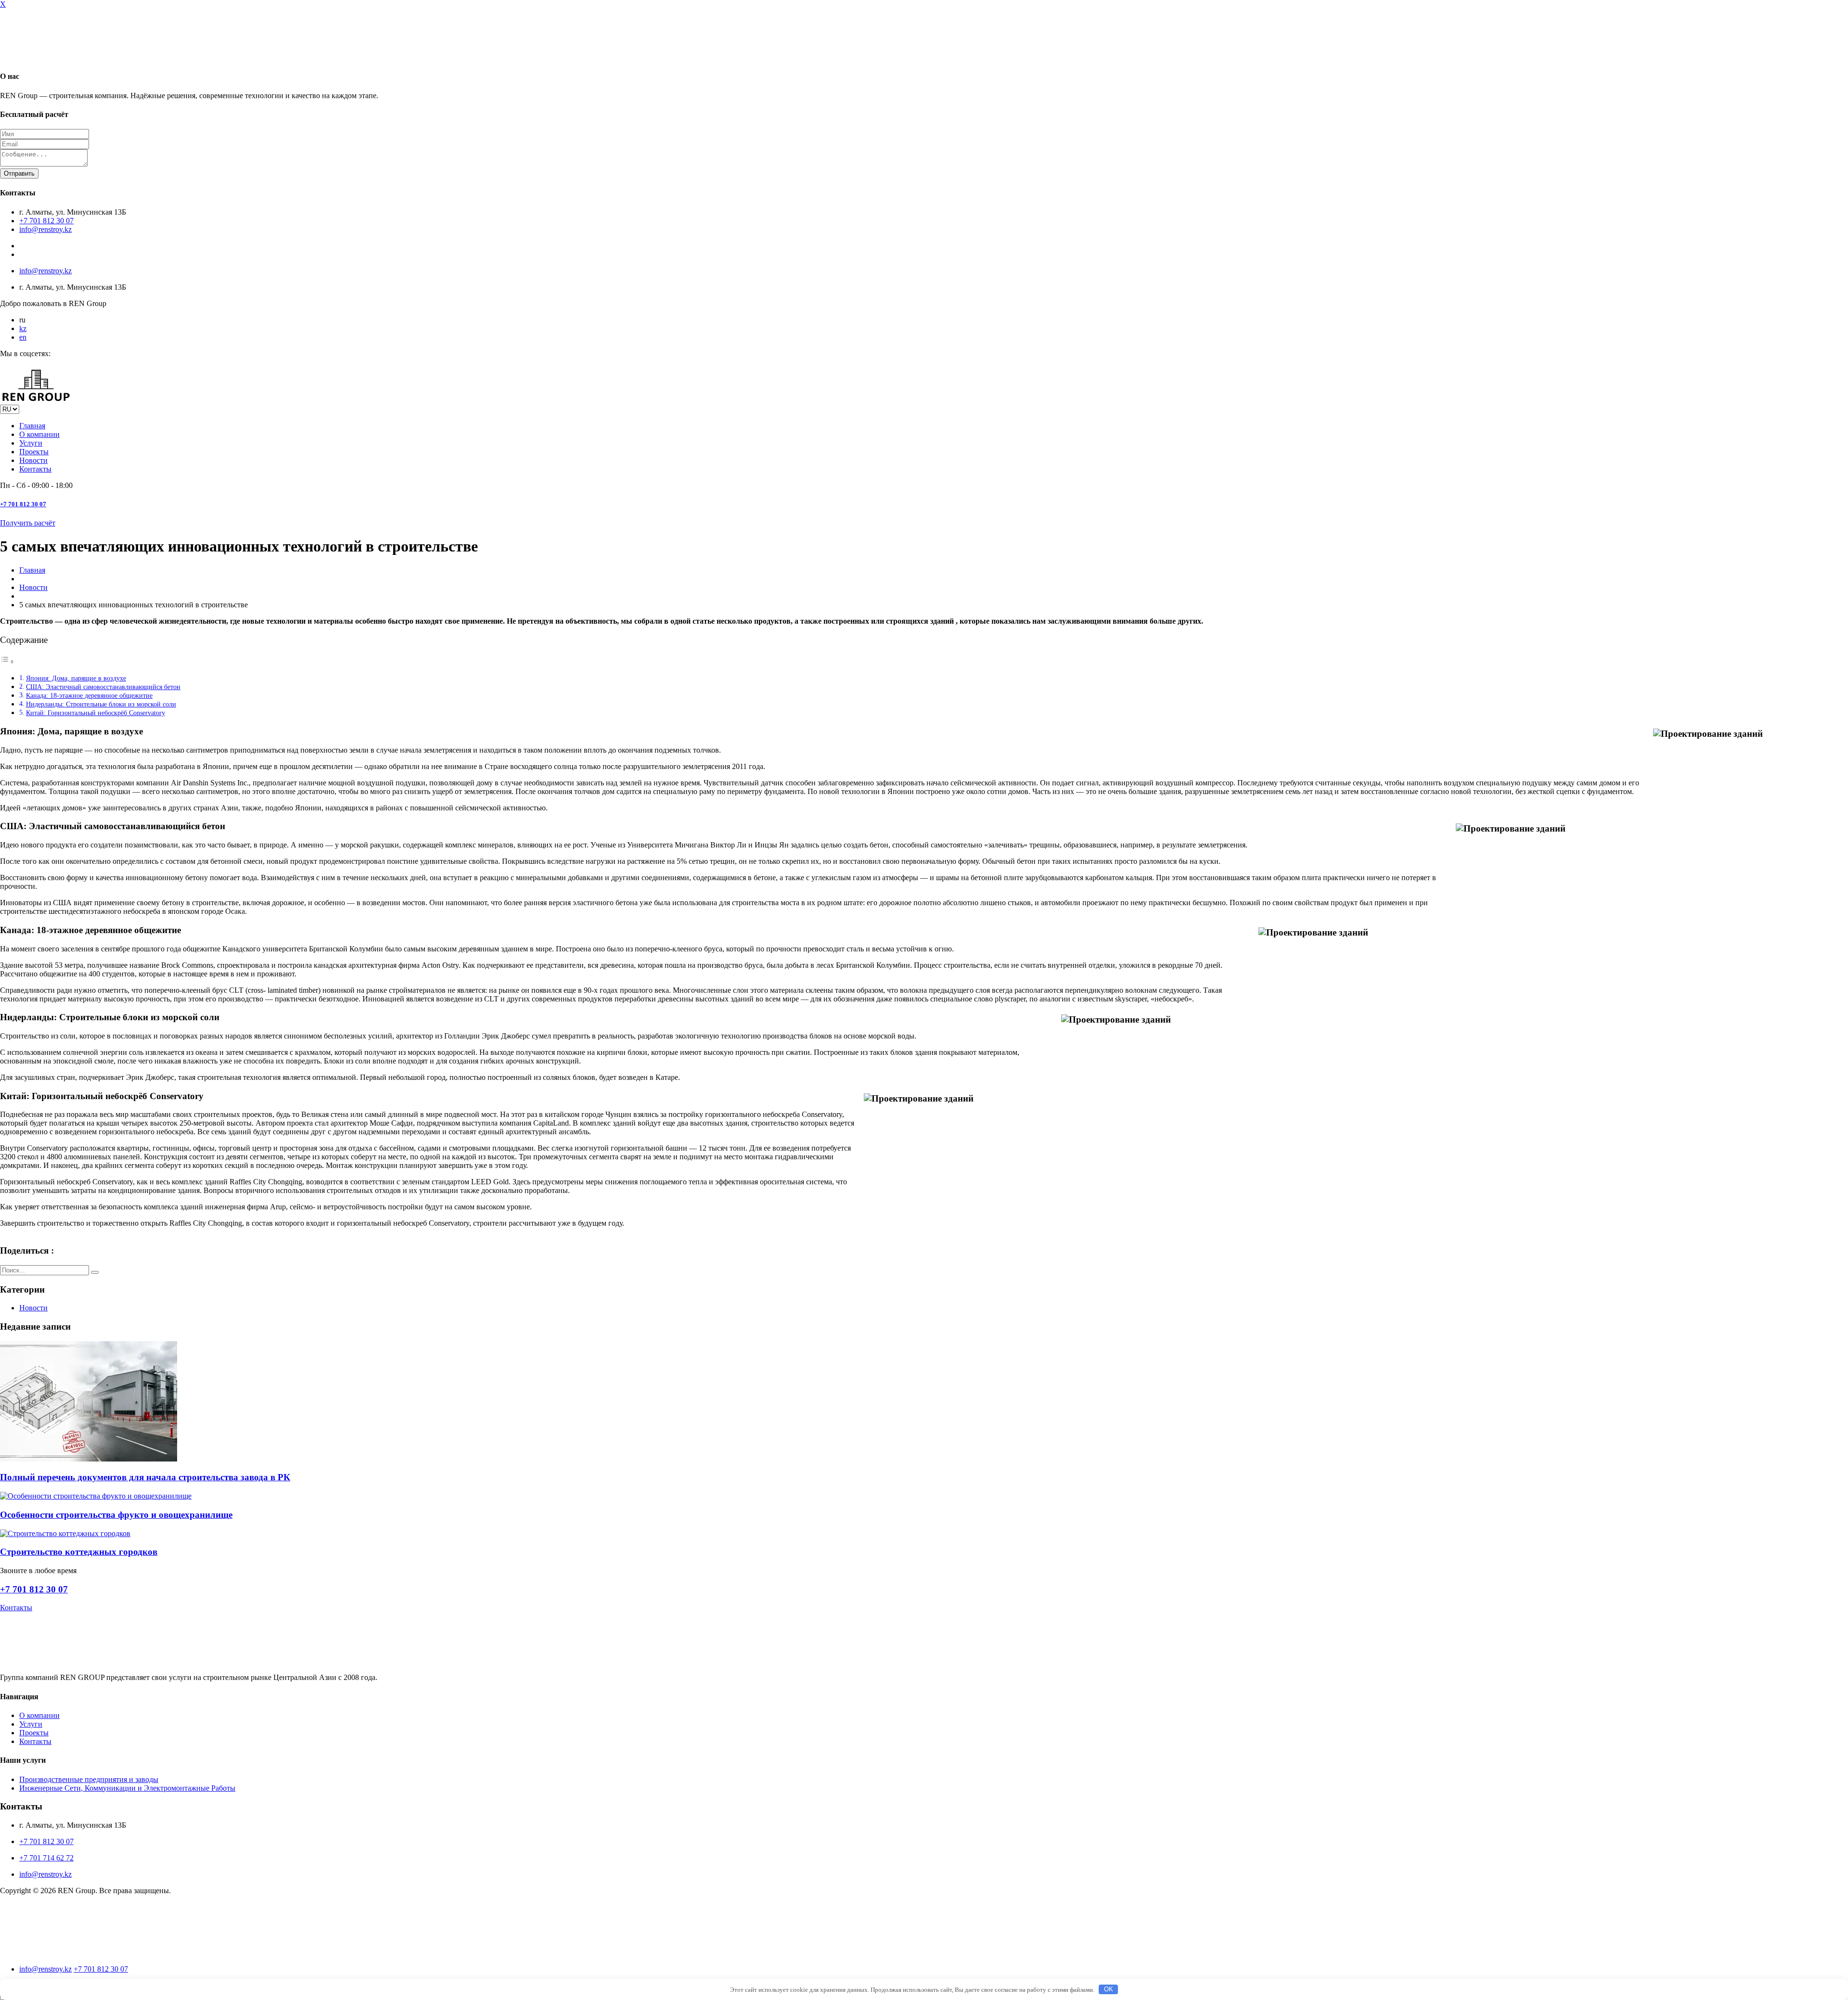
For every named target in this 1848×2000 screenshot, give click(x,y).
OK (1109, 1989)
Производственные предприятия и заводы (89, 1779)
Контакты (35, 469)
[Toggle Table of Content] (7, 661)
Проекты (34, 452)
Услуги (31, 443)
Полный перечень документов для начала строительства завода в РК (145, 1477)
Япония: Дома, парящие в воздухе (76, 678)
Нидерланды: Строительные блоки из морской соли (101, 704)
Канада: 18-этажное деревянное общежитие (89, 695)
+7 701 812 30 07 (46, 221)
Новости (33, 460)
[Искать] (95, 1272)
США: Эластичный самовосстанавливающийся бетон (103, 687)
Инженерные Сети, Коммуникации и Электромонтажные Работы (127, 1788)
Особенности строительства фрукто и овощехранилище (116, 1515)
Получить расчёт (28, 523)
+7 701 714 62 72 (46, 1858)
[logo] (36, 1953)
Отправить (19, 173)
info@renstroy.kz (45, 229)
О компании (39, 434)
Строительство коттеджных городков (79, 1552)
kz (23, 328)
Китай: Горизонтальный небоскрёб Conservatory (96, 713)
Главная (32, 426)
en (23, 337)
